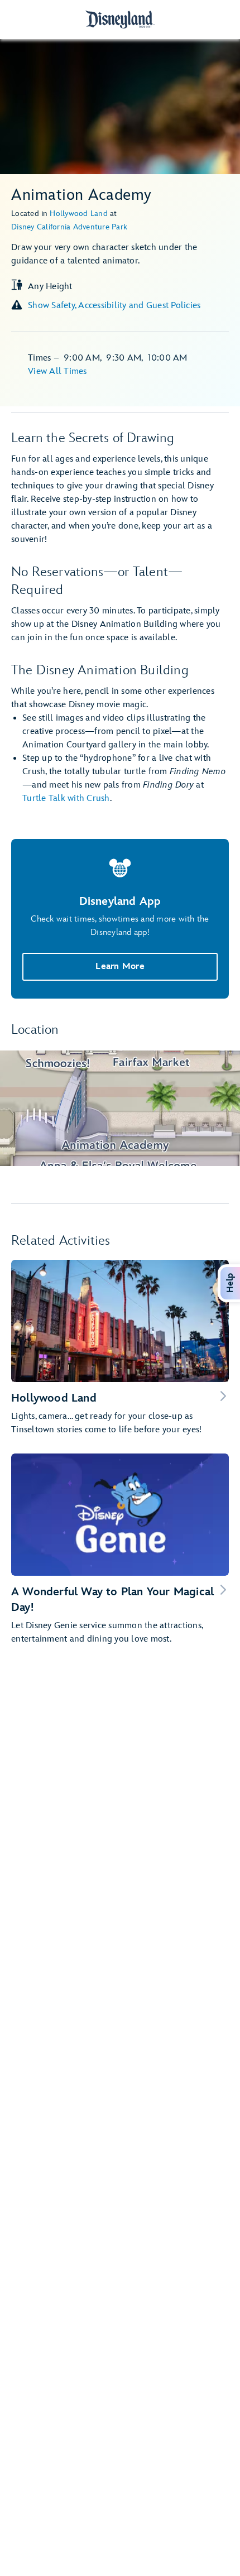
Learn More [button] (120, 966)
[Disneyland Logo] (120, 19)
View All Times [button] (57, 371)
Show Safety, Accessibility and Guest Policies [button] (114, 306)
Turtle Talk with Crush (66, 798)
